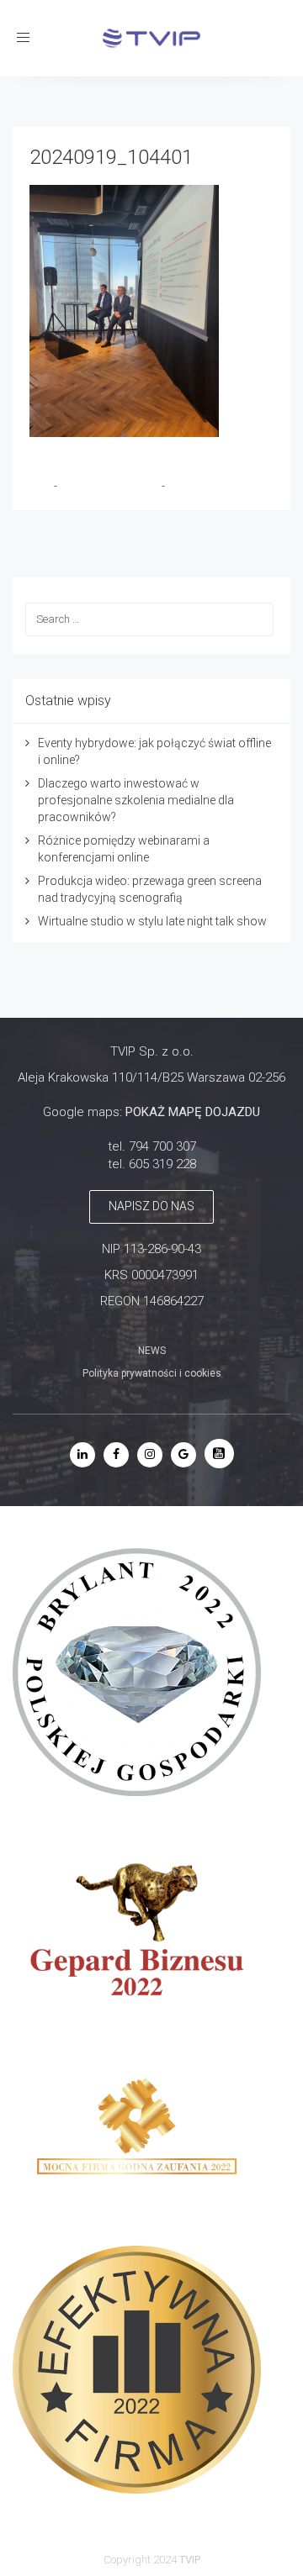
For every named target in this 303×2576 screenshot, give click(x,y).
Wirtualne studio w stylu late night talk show (152, 921)
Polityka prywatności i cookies (152, 1373)
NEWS (152, 1351)
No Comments (200, 486)
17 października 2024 (111, 486)
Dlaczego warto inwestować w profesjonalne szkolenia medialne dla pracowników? (136, 800)
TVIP (42, 486)
